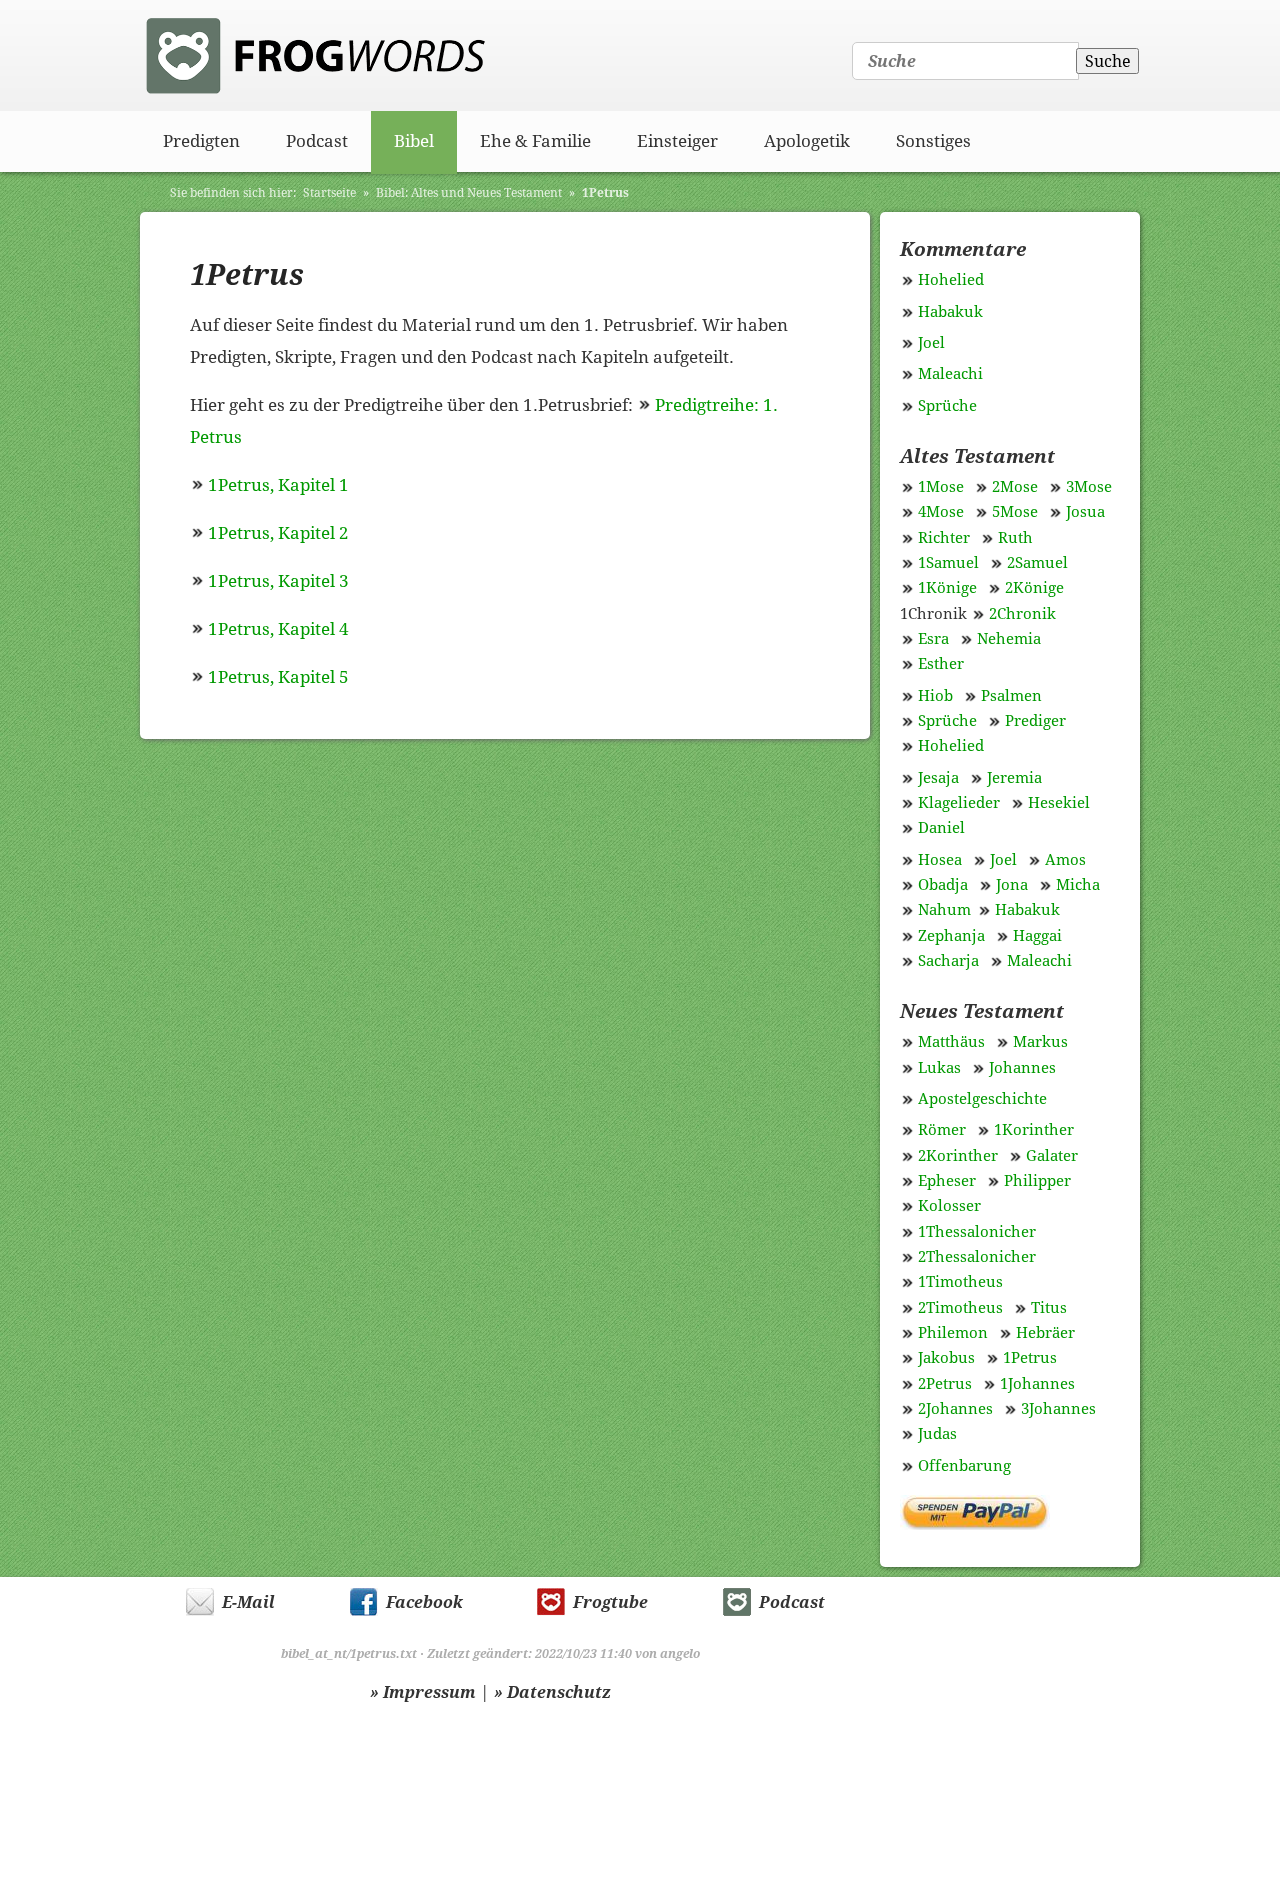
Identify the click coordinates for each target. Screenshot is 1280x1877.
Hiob (935, 696)
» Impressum (423, 1692)
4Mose (941, 512)
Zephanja (951, 936)
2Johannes (955, 1409)
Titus (1049, 1308)
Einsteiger (677, 141)
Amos (1065, 860)
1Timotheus (960, 1282)
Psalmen (1011, 696)
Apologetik (807, 141)
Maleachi (950, 374)
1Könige (947, 588)
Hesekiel (1059, 803)
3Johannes (1058, 1409)
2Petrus (945, 1384)
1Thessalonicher (977, 1232)
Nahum (944, 910)
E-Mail (248, 1602)
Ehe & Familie (535, 141)
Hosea (940, 860)
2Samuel (1037, 563)
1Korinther (1034, 1130)
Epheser (947, 1181)
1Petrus (605, 193)
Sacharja (948, 961)
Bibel (414, 141)
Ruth (1015, 538)
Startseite (329, 193)
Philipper (1037, 1181)
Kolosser (949, 1206)
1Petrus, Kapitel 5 (278, 677)
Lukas (939, 1068)
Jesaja (938, 778)
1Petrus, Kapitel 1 (278, 485)
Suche (1108, 61)
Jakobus (946, 1358)
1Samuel (948, 563)
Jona (1012, 885)
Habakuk (950, 312)
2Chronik (1022, 614)
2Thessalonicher (977, 1257)
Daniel (941, 828)
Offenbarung (964, 1466)
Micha (1078, 885)
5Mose (1015, 512)
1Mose (941, 487)
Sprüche (947, 406)
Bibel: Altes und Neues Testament (469, 193)
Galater (1052, 1156)
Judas (937, 1434)
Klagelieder (959, 803)
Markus (1040, 1042)
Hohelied (951, 280)
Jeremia (1014, 778)
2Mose (1015, 487)
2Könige (1034, 588)
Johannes (1022, 1068)
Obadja (943, 885)
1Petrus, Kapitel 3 (278, 581)
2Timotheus (960, 1308)
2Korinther (958, 1156)
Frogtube (610, 1602)
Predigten (201, 141)
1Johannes (1037, 1384)
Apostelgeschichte (982, 1099)
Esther (941, 664)
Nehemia (1009, 639)
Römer (942, 1130)
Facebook (424, 1602)
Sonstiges (933, 141)
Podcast (317, 141)
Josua (1085, 512)
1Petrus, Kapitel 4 (278, 629)
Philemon (953, 1333)
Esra (933, 639)
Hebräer (1045, 1333)
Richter (944, 538)
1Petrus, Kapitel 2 (278, 533)
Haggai (1037, 936)
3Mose (1089, 487)
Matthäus (951, 1042)
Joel (931, 343)
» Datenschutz (552, 1692)
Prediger (1035, 721)
